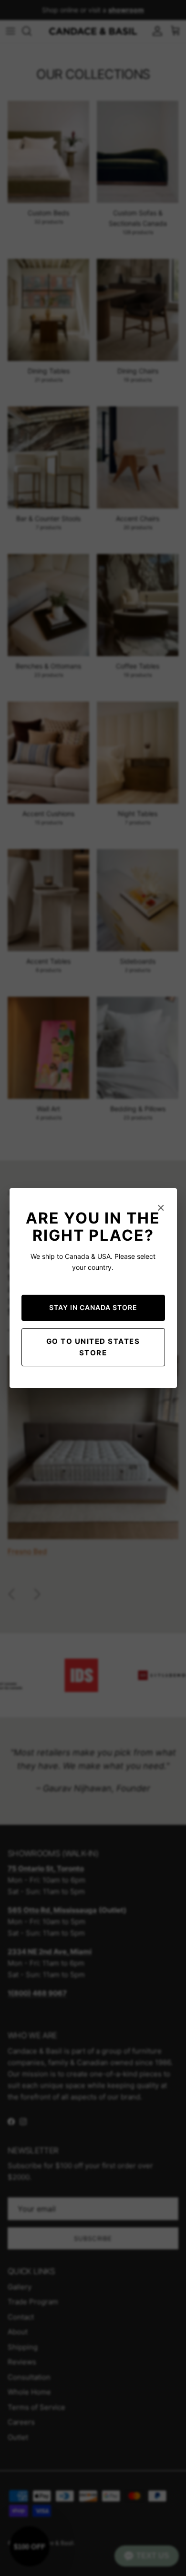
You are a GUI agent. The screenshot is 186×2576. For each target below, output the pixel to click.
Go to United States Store (93, 1347)
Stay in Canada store (93, 1307)
